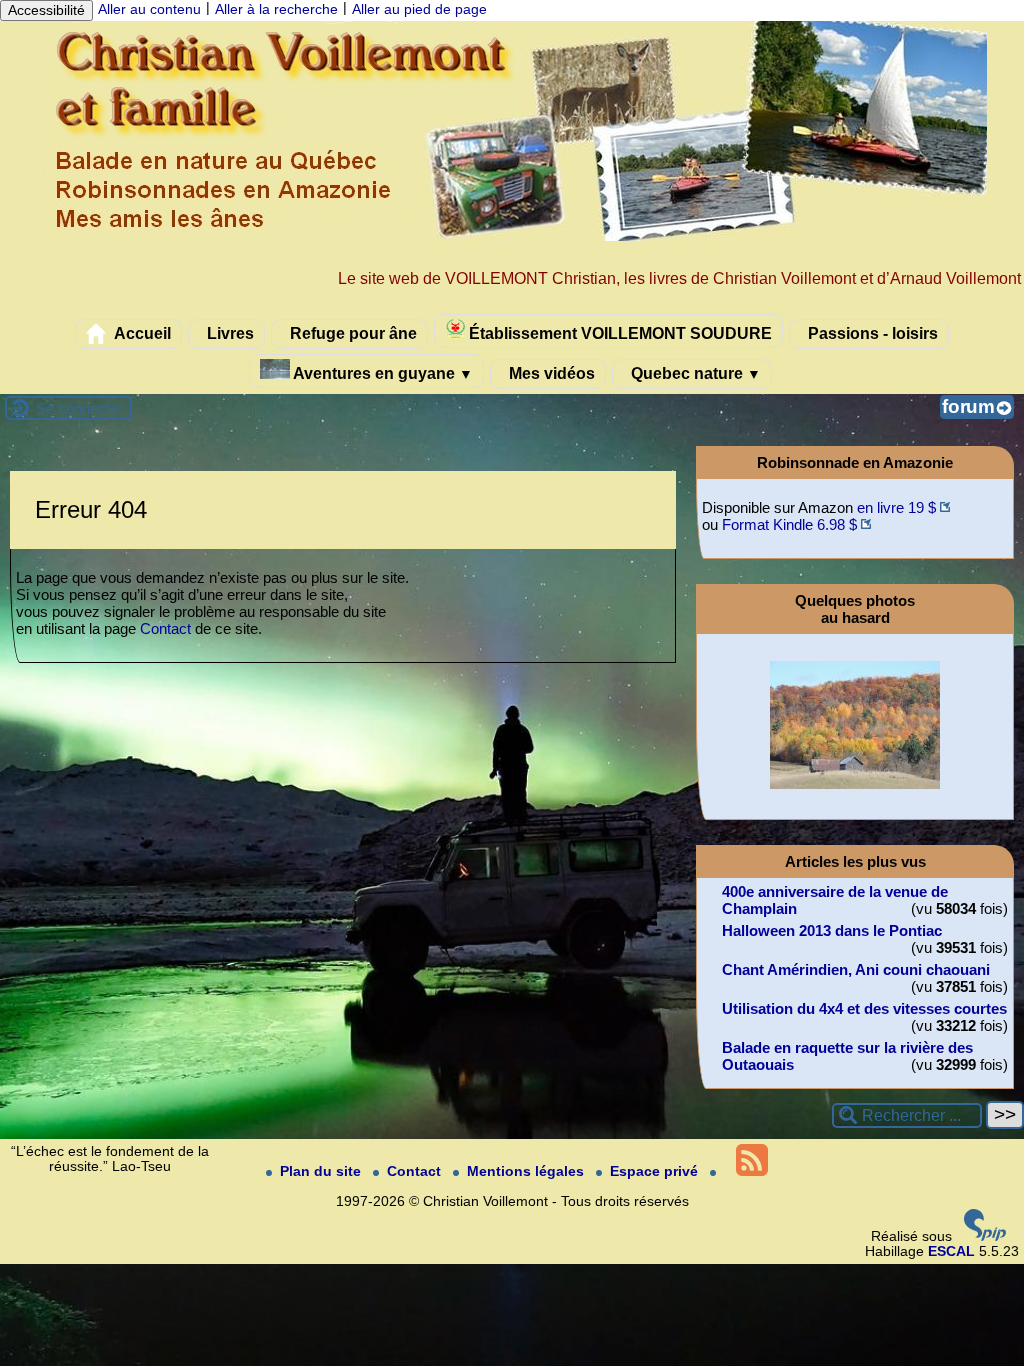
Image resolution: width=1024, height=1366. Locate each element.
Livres (228, 333)
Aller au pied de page (419, 9)
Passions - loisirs (871, 333)
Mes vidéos (550, 373)
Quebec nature (694, 373)
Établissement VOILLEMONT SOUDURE (618, 333)
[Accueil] (512, 236)
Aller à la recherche (276, 9)
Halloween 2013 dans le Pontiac (832, 930)
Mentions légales (527, 1171)
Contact (165, 628)
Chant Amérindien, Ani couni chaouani (856, 969)
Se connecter (79, 408)
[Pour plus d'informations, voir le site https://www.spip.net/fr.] (985, 1236)
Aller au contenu (149, 9)
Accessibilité (46, 10)
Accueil (141, 333)
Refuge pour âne (351, 333)
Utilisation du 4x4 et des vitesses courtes (864, 1008)
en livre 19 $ (896, 507)
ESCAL (951, 1251)
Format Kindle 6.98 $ (789, 524)
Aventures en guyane (381, 373)
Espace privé (656, 1171)
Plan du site (322, 1171)
